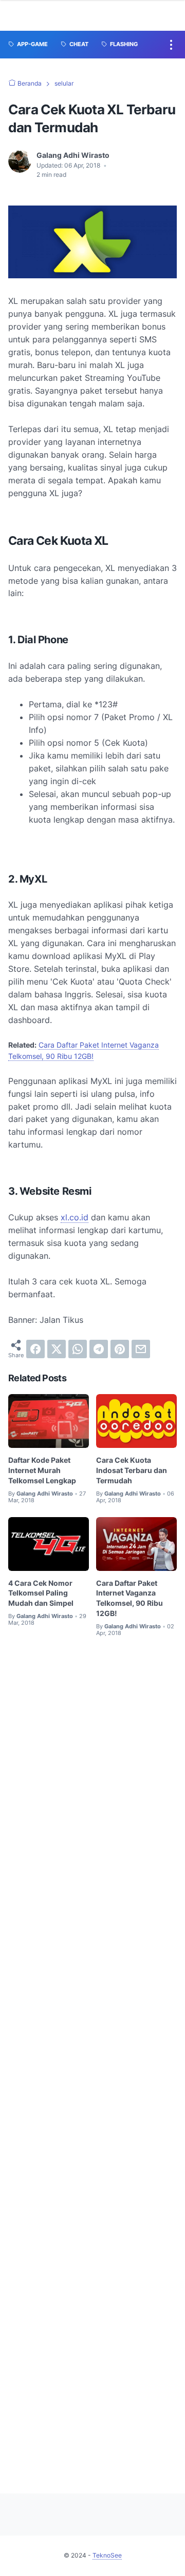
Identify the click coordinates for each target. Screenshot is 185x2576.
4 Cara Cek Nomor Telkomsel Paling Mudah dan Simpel (41, 1593)
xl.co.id (75, 1217)
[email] (141, 1349)
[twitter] (57, 1349)
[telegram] (99, 1349)
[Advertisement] (92, 2056)
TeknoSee (107, 2555)
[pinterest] (120, 1349)
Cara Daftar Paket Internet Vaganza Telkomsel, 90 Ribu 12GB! (129, 1598)
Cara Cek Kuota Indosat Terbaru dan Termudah (132, 1470)
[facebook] (35, 1349)
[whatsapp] (78, 1349)
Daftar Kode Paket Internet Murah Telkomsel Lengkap (42, 1470)
